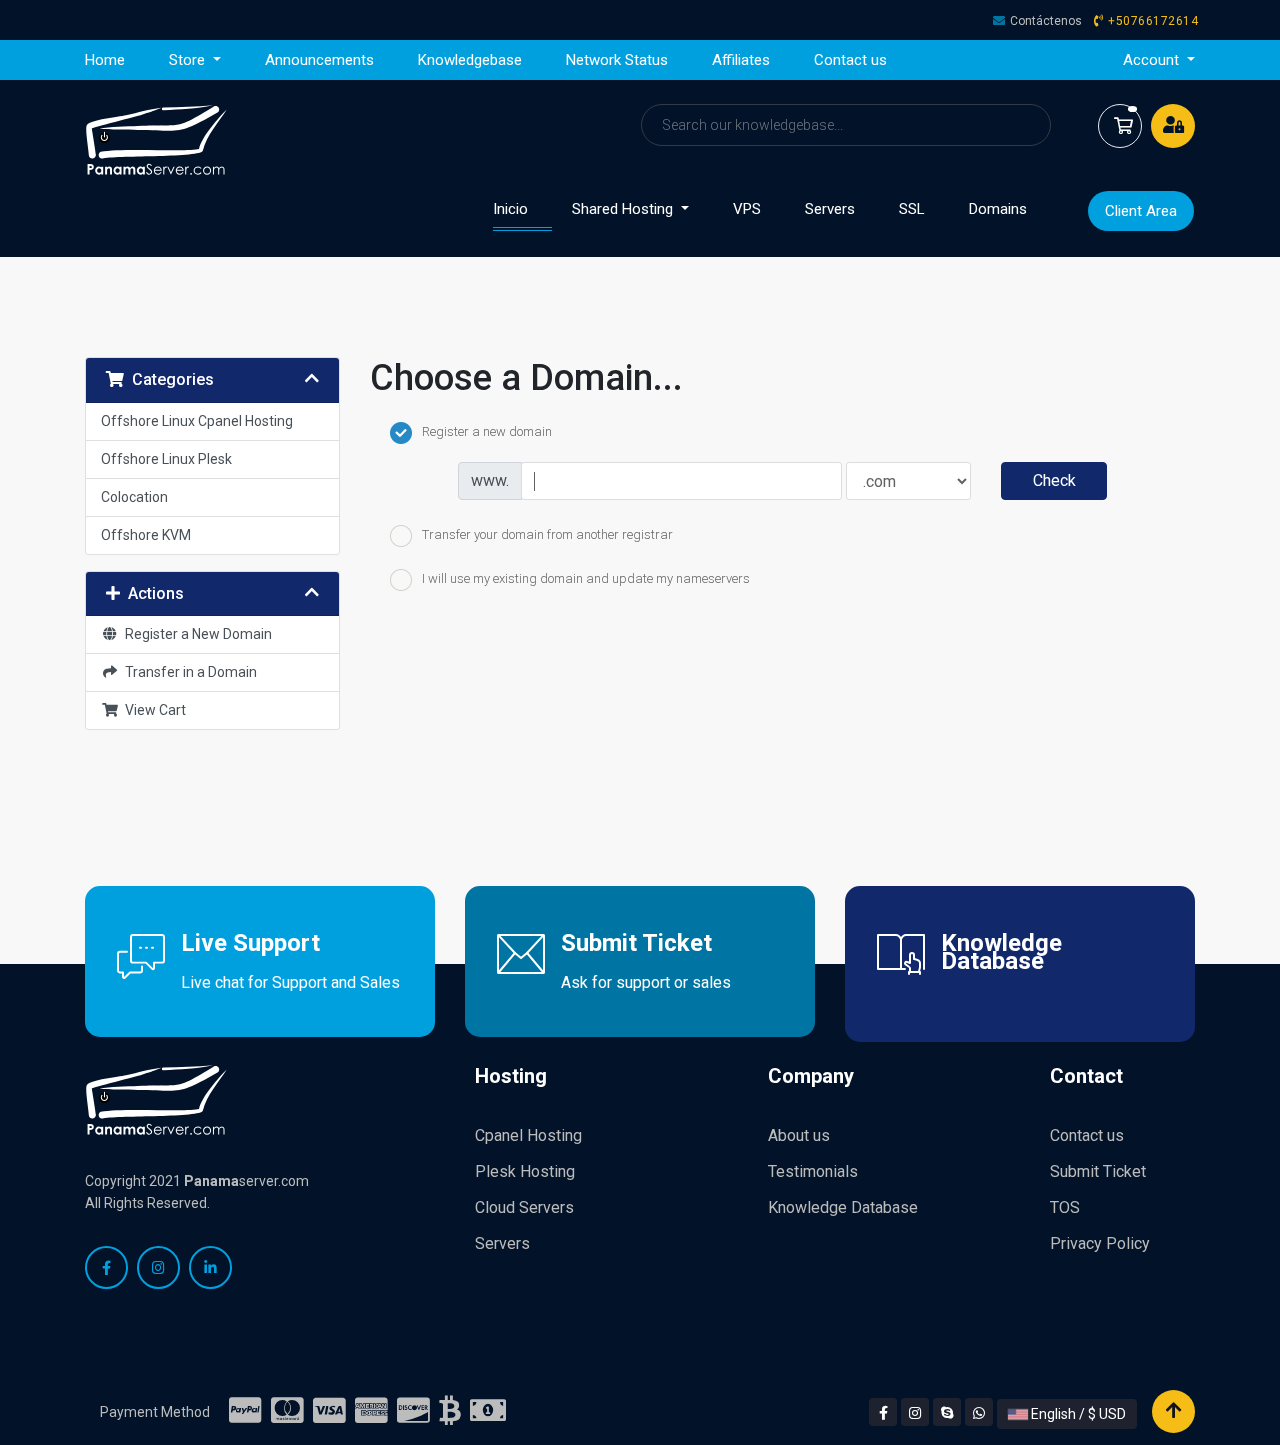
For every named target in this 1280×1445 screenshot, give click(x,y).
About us (799, 1135)
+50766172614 (1153, 21)
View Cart (152, 710)
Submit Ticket (1098, 1171)
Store (189, 60)
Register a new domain (487, 432)
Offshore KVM (146, 535)
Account (1153, 60)
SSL (912, 209)
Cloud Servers (524, 1207)
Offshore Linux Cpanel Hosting (197, 421)
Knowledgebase (470, 60)
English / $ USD (1077, 1414)
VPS (747, 209)
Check (1054, 480)
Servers (830, 209)
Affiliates (741, 60)
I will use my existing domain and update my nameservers (586, 579)
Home (105, 60)
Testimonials (813, 1171)
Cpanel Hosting (528, 1135)
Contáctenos (1046, 21)
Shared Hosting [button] (624, 209)
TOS (1065, 1207)
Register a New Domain (195, 634)
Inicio (522, 208)
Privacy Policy (1100, 1243)
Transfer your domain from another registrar (547, 534)
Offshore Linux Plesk (166, 459)
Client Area (1141, 211)
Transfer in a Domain (188, 672)
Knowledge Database (843, 1207)
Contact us (850, 60)
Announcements (319, 60)
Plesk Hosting (525, 1171)
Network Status (617, 60)
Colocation (134, 497)
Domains (998, 209)
